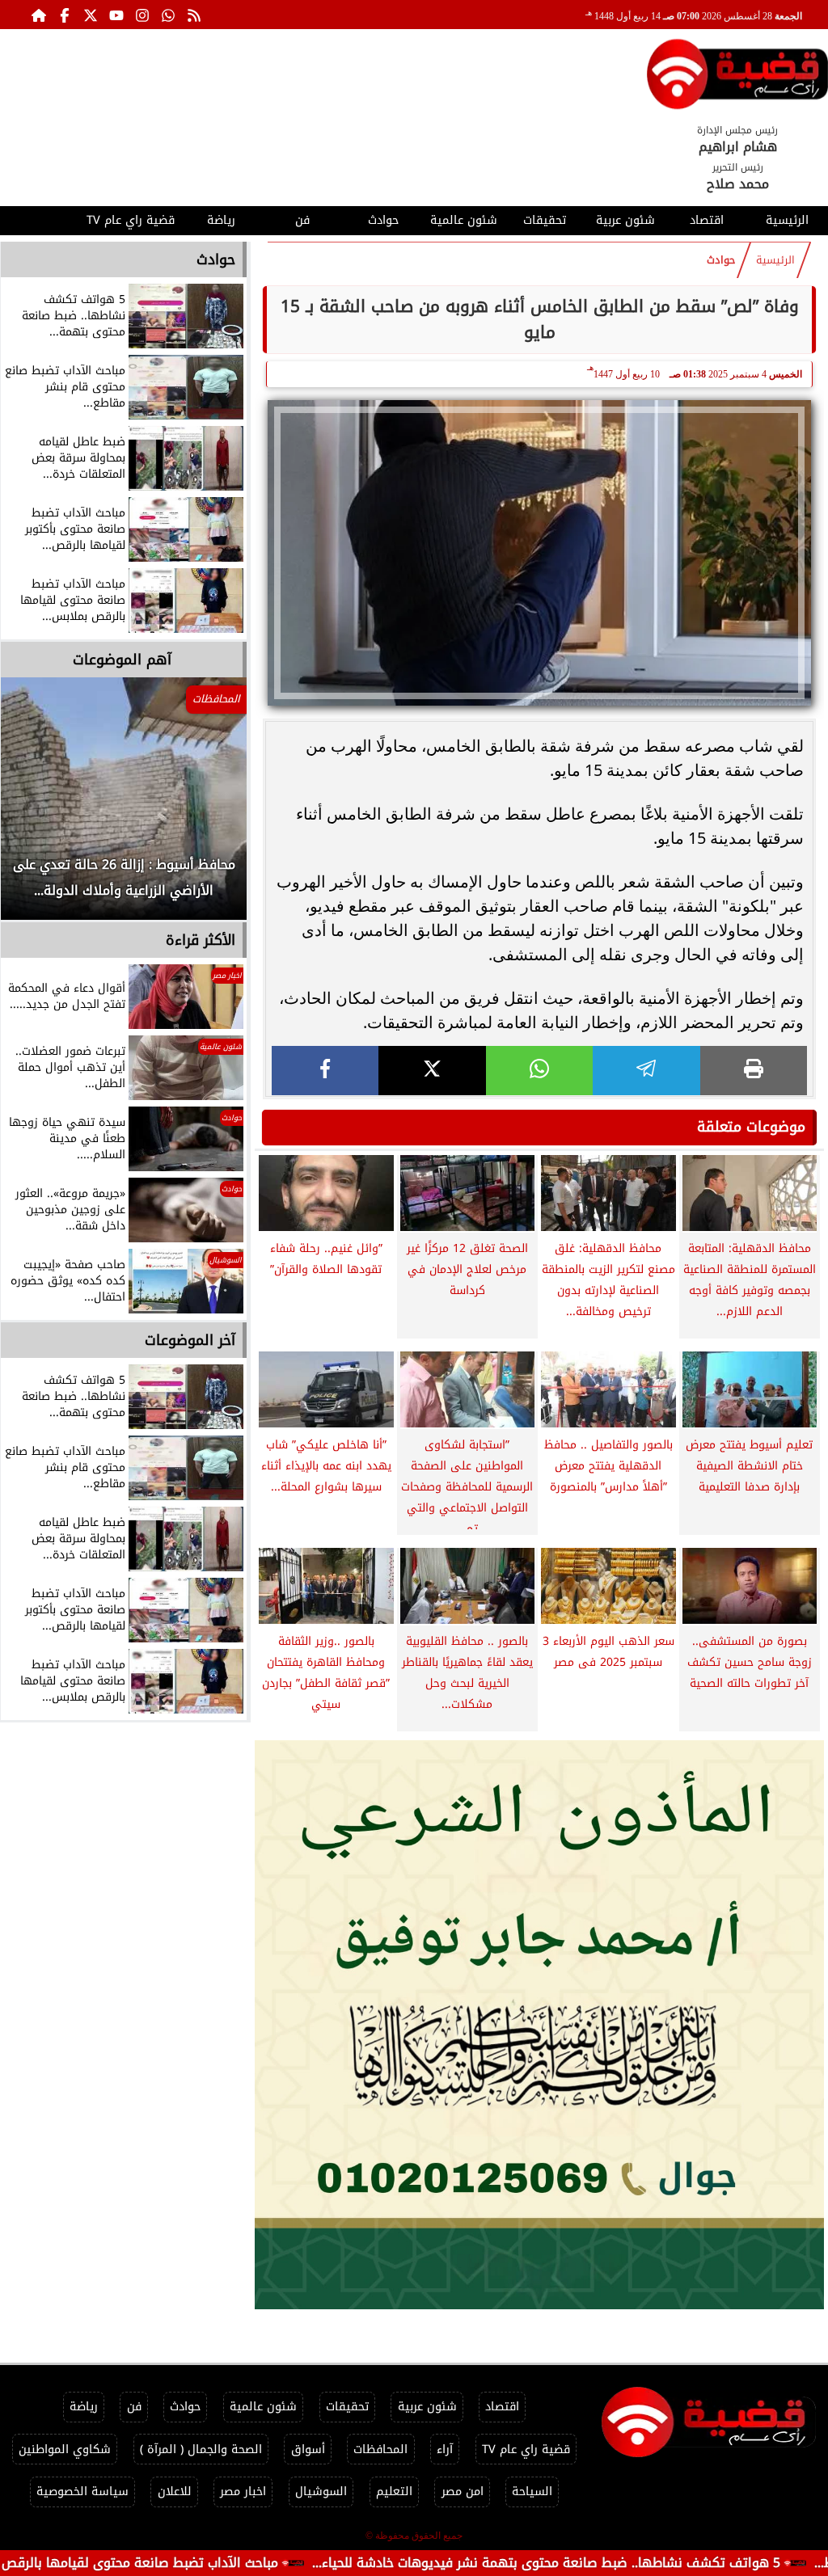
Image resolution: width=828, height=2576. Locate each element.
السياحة (532, 2492)
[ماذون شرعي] (539, 2025)
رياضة (221, 220)
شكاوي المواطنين (65, 2450)
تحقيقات (545, 220)
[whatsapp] (539, 1071)
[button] (35, 807)
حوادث (383, 220)
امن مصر (463, 2492)
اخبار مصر (243, 2492)
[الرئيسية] (39, 15)
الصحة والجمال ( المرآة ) (201, 2450)
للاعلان (175, 2492)
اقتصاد (707, 220)
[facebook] (325, 1071)
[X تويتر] (91, 15)
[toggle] (40, 218)
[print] (754, 1071)
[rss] (194, 15)
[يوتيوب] (116, 15)
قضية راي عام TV (131, 220)
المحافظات (380, 2450)
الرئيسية (787, 220)
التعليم (394, 2492)
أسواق (308, 2450)
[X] (432, 1071)
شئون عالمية (464, 220)
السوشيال (321, 2492)
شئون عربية (625, 220)
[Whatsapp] (168, 15)
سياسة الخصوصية (82, 2492)
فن (302, 220)
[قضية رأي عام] (737, 77)
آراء (445, 2450)
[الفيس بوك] (65, 15)
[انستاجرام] (142, 15)
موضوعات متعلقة (751, 1127)
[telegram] (646, 1071)
